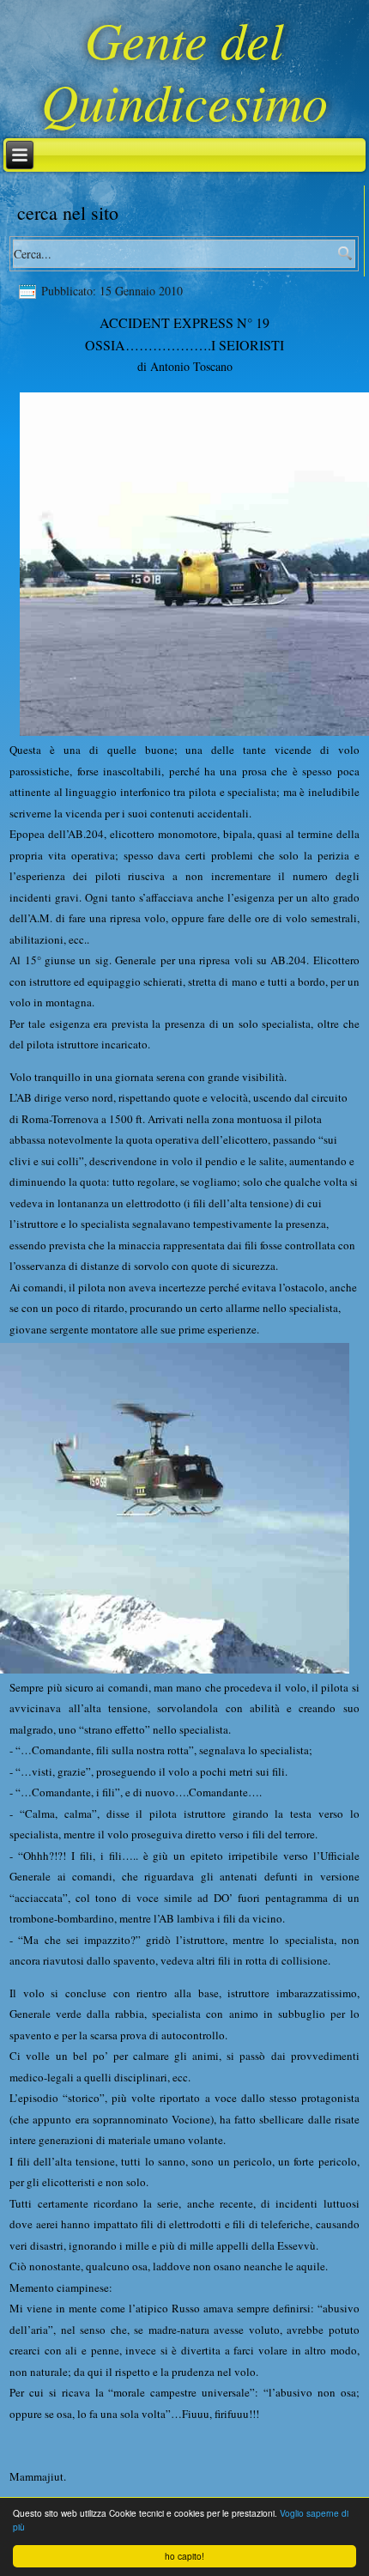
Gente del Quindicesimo (184, 70)
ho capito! (184, 2556)
